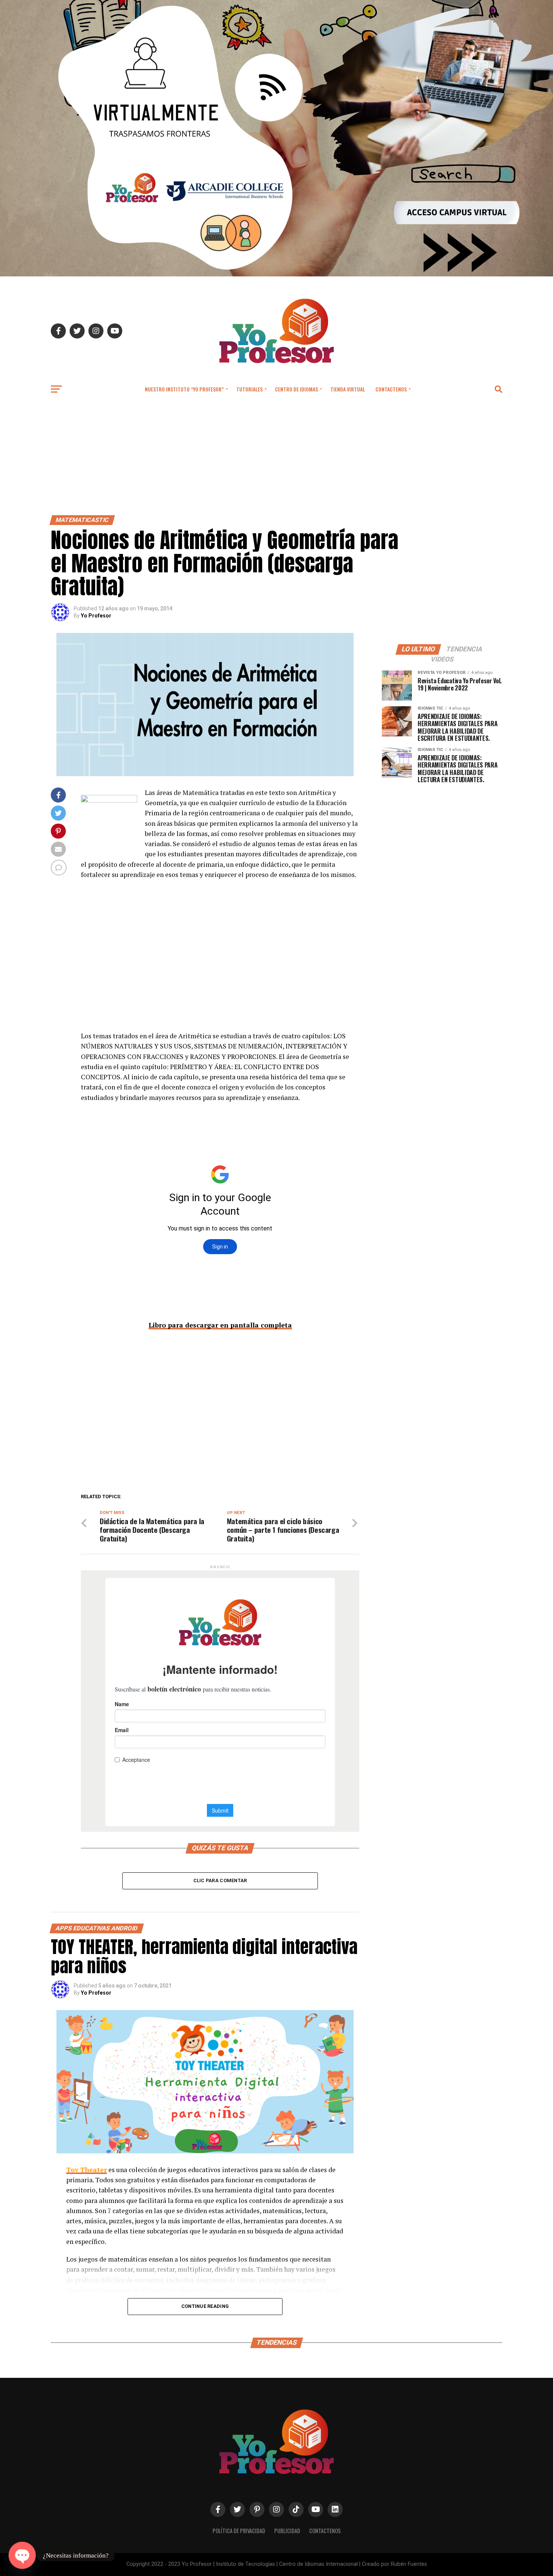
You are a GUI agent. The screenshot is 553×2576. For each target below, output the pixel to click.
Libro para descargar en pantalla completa (220, 1325)
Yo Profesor (96, 616)
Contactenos (391, 389)
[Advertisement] (276, 459)
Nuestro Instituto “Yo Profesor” (184, 389)
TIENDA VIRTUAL (348, 389)
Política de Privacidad (239, 2531)
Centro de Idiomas (296, 389)
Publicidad (287, 2531)
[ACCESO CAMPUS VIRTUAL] (276, 274)
